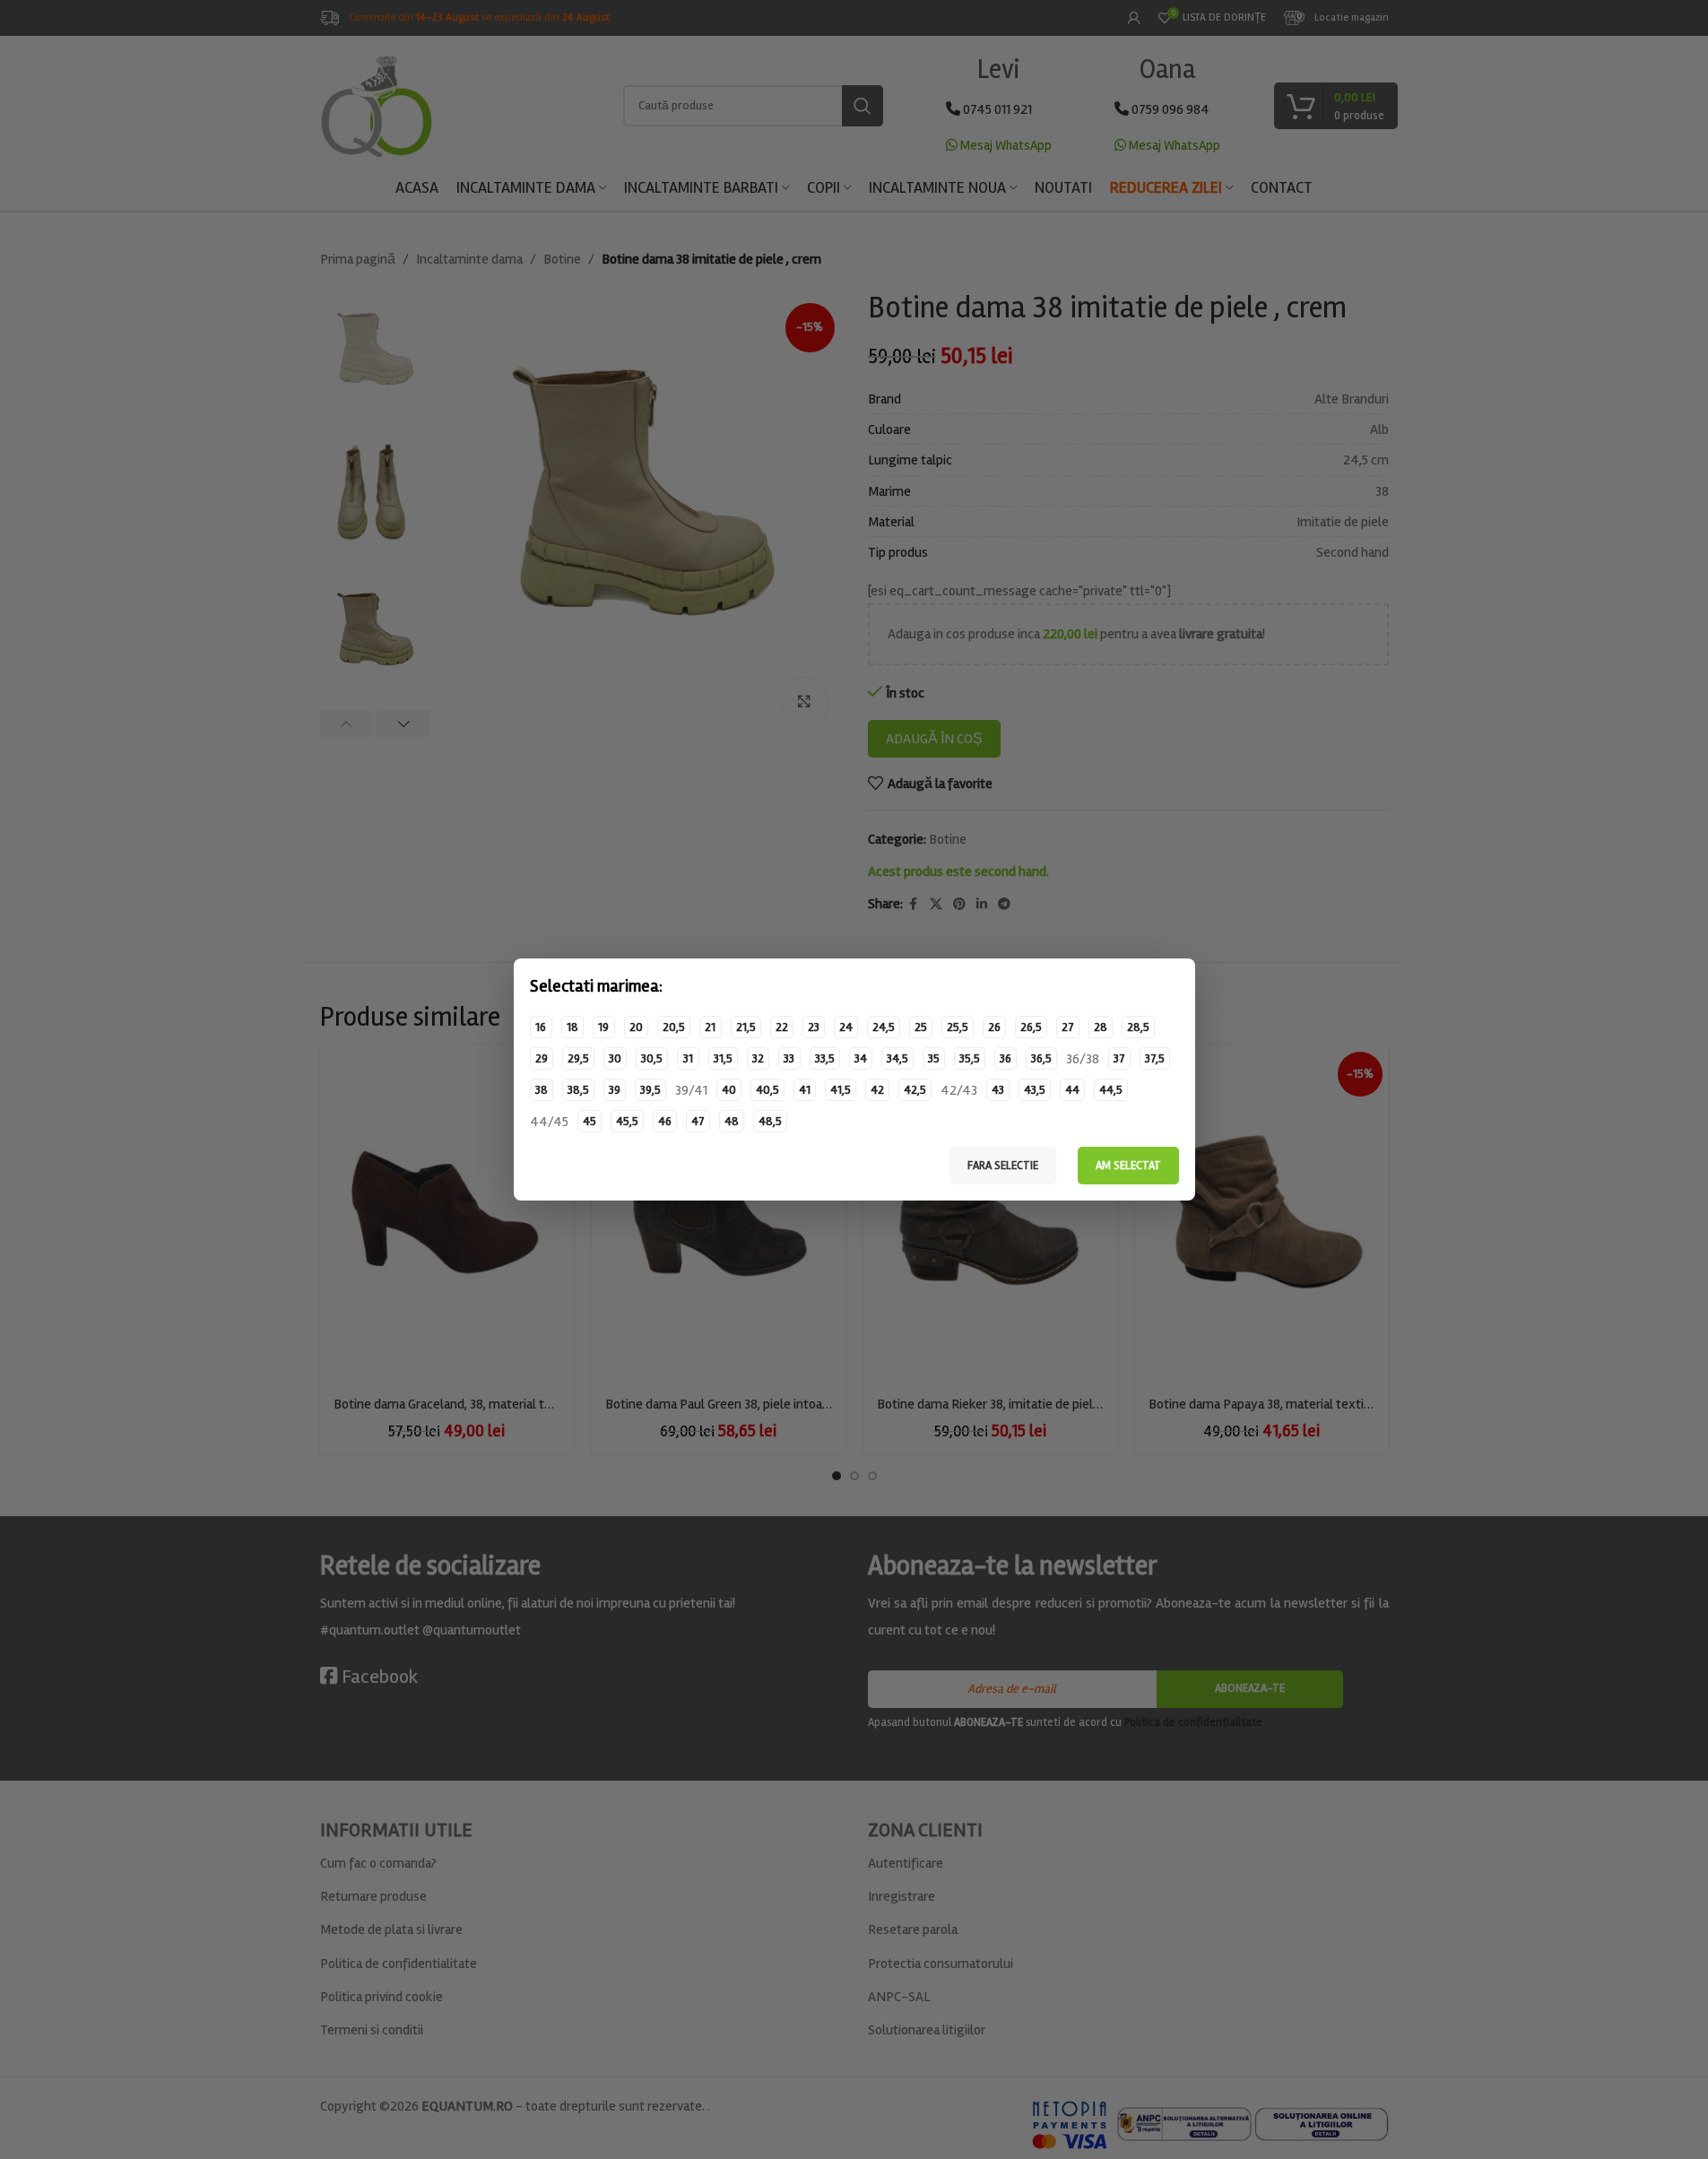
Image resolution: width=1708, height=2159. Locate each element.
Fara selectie (1003, 1166)
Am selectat (1128, 1166)
